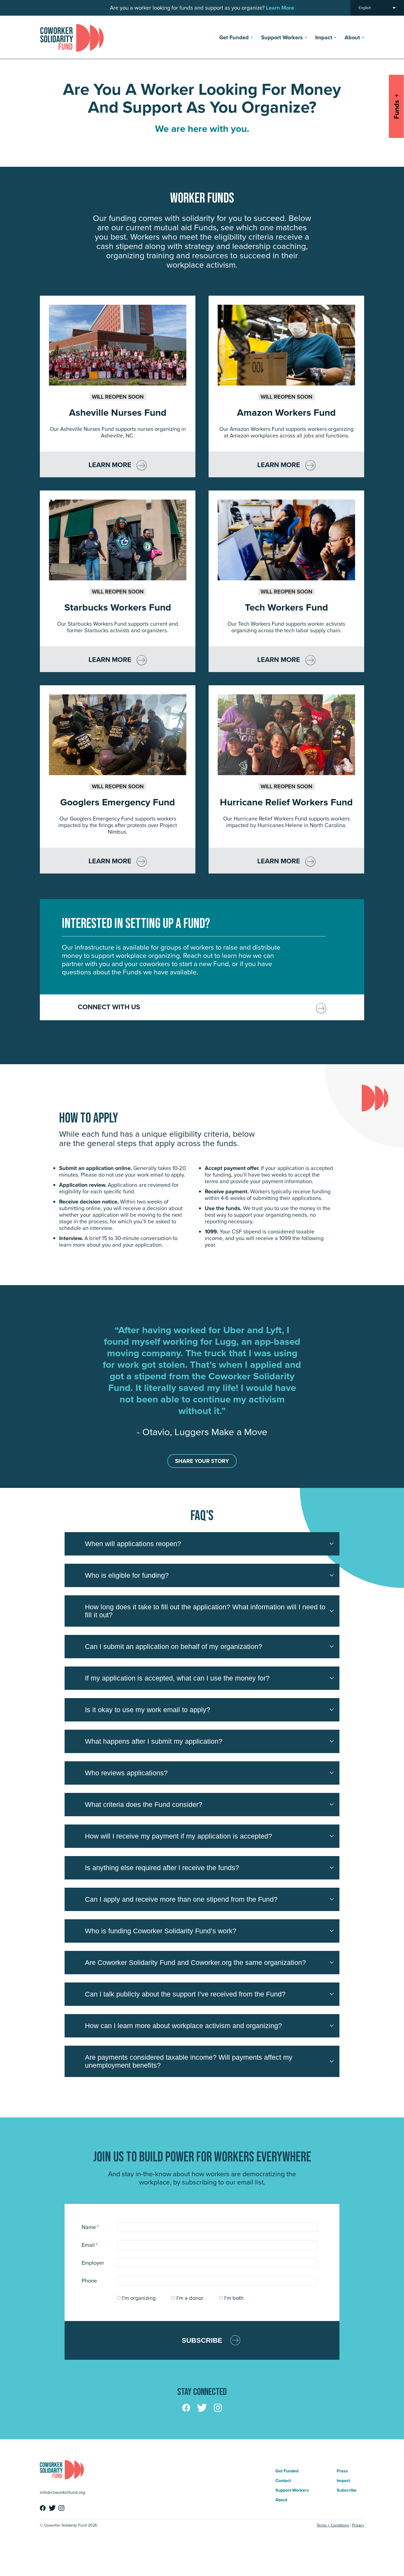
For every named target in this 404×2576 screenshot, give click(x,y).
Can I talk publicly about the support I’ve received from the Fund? (185, 1994)
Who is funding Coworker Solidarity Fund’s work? (161, 1931)
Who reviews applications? (126, 1773)
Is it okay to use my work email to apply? (148, 1710)
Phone (89, 2281)
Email (90, 2245)
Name (90, 2227)
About (352, 37)
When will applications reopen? (133, 1544)
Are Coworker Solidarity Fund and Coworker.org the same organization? (195, 1962)
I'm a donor (190, 2298)
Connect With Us (109, 1007)
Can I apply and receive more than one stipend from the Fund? (181, 1899)
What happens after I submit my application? (154, 1741)
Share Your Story (202, 1461)
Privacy (358, 2525)
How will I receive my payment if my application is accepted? (179, 1836)
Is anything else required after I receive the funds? (162, 1868)
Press (342, 2471)
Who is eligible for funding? (127, 1575)
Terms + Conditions (333, 2525)
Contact (283, 2481)
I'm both (234, 2298)
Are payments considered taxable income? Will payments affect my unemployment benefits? (189, 2061)
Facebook (186, 2408)
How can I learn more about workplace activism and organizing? (183, 2026)
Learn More (110, 465)
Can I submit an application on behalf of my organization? (174, 1646)
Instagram (218, 2408)
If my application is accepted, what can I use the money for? (177, 1678)
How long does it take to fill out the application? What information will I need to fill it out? (205, 1611)
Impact (324, 37)
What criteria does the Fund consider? (144, 1804)
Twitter (202, 2408)
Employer (93, 2263)
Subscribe (202, 2340)
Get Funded (234, 37)
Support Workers (282, 37)
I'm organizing (139, 2298)
